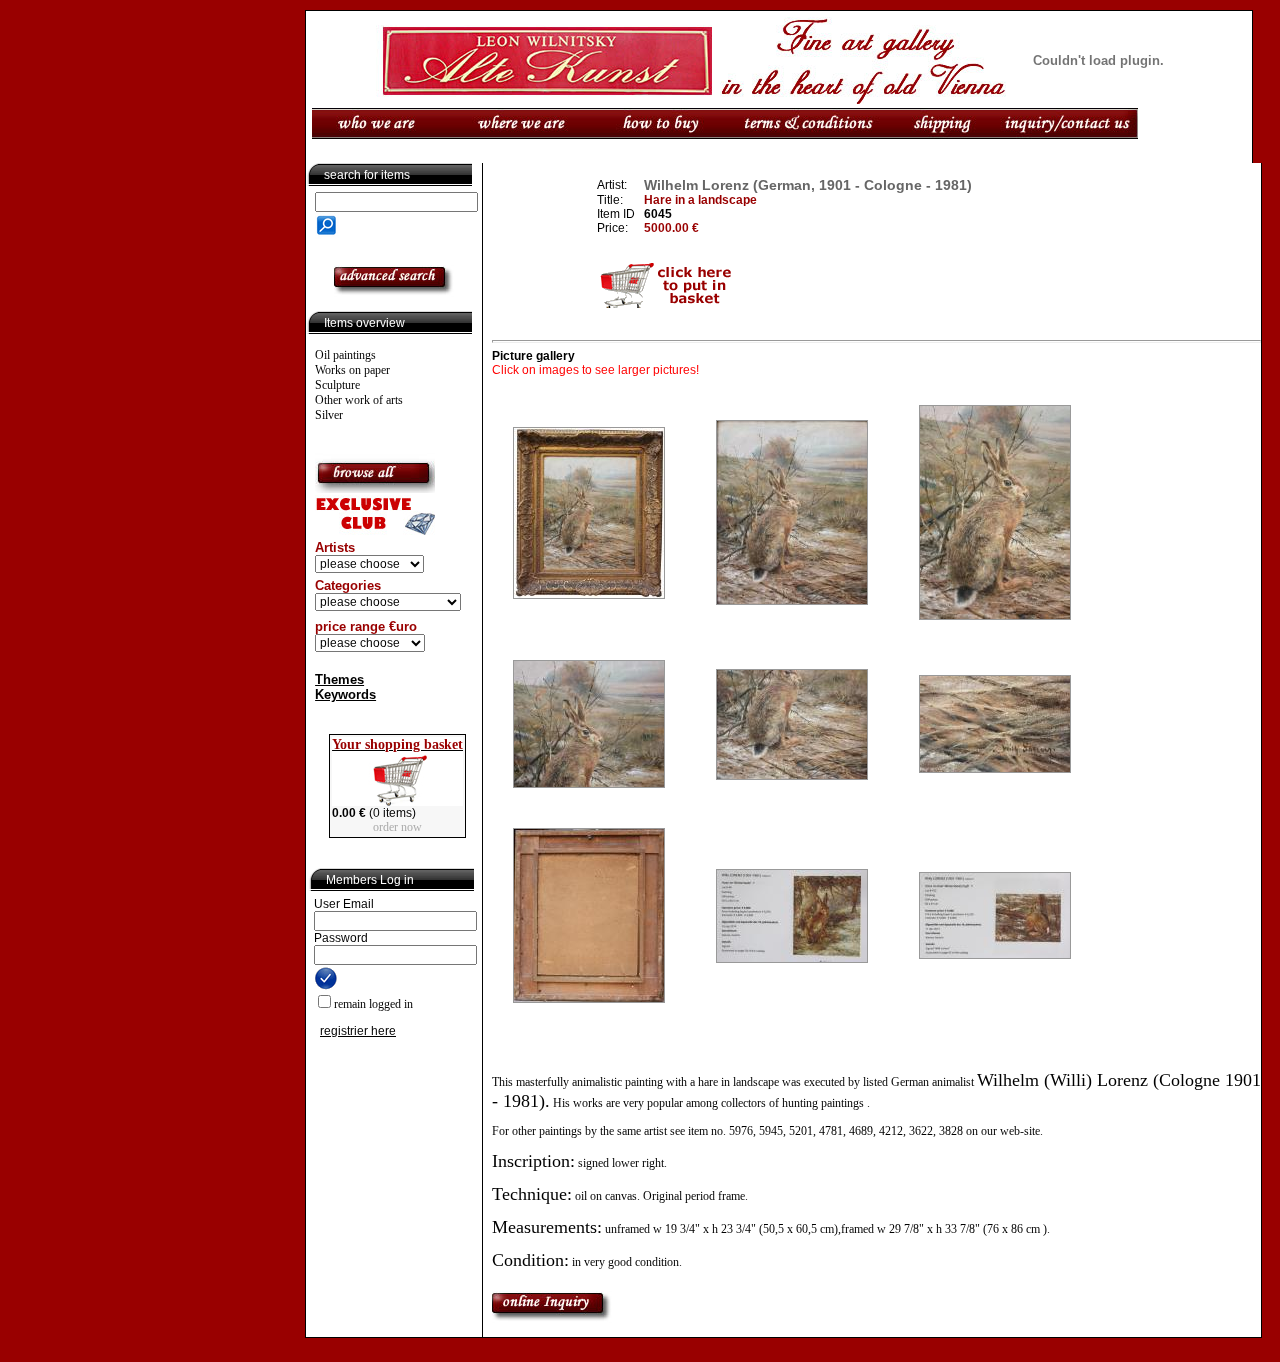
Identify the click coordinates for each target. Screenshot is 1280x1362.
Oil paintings (345, 355)
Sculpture (337, 385)
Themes (339, 679)
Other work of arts (359, 400)
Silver (329, 415)
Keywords (345, 694)
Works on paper (352, 370)
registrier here (358, 1031)
